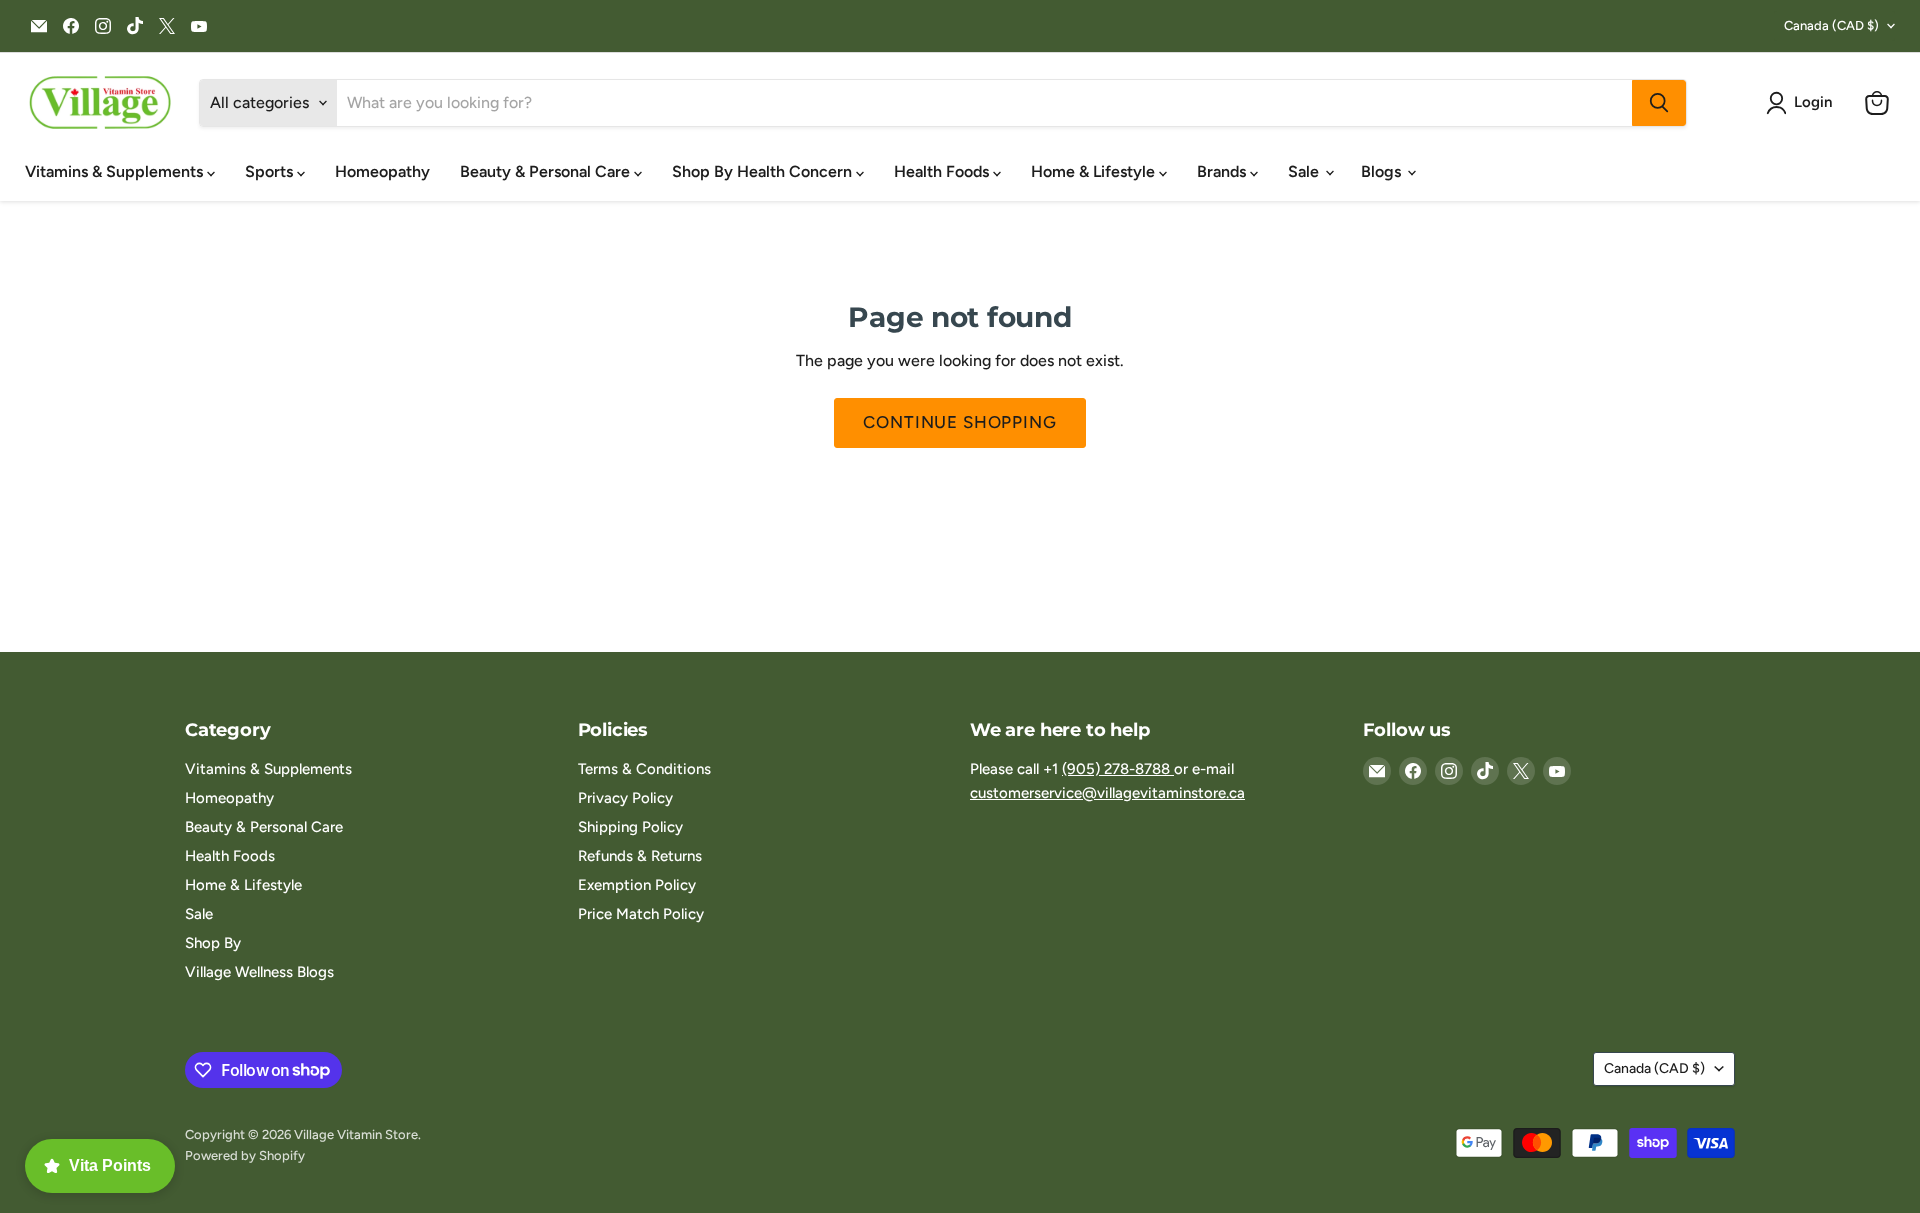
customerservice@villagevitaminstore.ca (1107, 793)
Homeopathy (382, 171)
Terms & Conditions (644, 769)
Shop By (213, 943)
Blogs (1383, 171)
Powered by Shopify (245, 1155)
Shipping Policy (630, 827)
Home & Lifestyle (1095, 171)
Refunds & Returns (640, 856)
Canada (1831, 25)
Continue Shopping (959, 422)
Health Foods (943, 171)
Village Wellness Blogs (259, 972)
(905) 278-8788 (1118, 769)
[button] (1803, 103)
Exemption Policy (637, 885)
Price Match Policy (641, 914)
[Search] (1659, 103)
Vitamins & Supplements (116, 171)
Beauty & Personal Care (547, 171)
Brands (1223, 171)
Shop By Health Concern (764, 171)
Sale (1305, 171)
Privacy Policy (625, 798)
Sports (271, 171)
